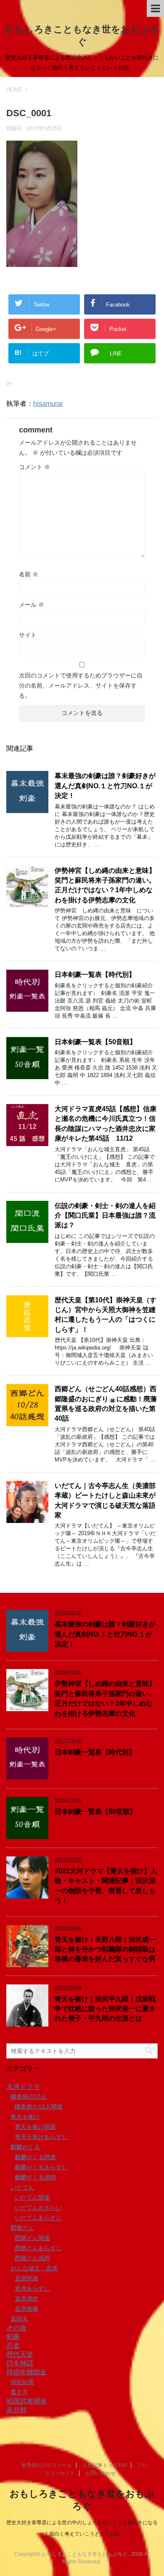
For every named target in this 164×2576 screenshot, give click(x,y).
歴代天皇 (20, 2354)
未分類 (16, 2410)
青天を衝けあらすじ (41, 2137)
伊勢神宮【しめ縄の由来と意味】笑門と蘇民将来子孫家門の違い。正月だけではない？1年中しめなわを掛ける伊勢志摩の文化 (105, 885)
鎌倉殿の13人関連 (39, 2107)
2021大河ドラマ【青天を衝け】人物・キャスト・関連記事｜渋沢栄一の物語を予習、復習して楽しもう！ (106, 1886)
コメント (34, 467)
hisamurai (48, 404)
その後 (16, 2328)
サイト (28, 635)
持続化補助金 (26, 2372)
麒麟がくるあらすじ (41, 2167)
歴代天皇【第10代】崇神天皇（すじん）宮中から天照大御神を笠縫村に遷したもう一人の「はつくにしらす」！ (106, 1315)
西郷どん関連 (32, 2238)
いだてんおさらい (38, 2208)
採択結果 (22, 2382)
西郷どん (22, 2228)
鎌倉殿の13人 (29, 2096)
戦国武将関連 (26, 2401)
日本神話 (20, 2363)
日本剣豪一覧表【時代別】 (95, 975)
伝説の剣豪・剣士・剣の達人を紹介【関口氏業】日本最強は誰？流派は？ (105, 1216)
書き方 (19, 2392)
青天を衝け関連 (35, 2127)
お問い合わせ (101, 2473)
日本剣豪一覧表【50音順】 (95, 1042)
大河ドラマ (23, 2087)
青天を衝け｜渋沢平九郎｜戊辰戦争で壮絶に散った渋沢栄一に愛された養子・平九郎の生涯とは (105, 2009)
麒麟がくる (25, 2147)
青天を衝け (25, 2117)
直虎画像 (26, 2309)
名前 (29, 574)
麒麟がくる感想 (35, 2177)
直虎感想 (26, 2299)
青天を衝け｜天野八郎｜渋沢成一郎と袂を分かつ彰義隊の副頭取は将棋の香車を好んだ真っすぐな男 (105, 1949)
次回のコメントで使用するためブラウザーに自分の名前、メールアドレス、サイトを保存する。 (81, 685)
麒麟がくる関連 (35, 2157)
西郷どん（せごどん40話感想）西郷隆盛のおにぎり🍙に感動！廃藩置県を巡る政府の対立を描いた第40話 (106, 1404)
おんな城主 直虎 (34, 2268)
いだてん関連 (32, 2197)
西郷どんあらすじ (38, 2248)
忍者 (13, 2345)
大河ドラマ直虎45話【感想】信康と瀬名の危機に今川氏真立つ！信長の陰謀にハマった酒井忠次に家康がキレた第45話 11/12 (106, 1124)
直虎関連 (26, 2278)
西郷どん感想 (32, 2258)
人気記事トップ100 (104, 2465)
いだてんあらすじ (38, 2218)
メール (32, 605)
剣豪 (13, 2337)
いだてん (22, 2187)
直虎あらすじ (32, 2288)
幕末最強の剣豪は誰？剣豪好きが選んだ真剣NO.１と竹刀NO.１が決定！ (105, 786)
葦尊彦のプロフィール (47, 2465)
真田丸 (19, 2319)
